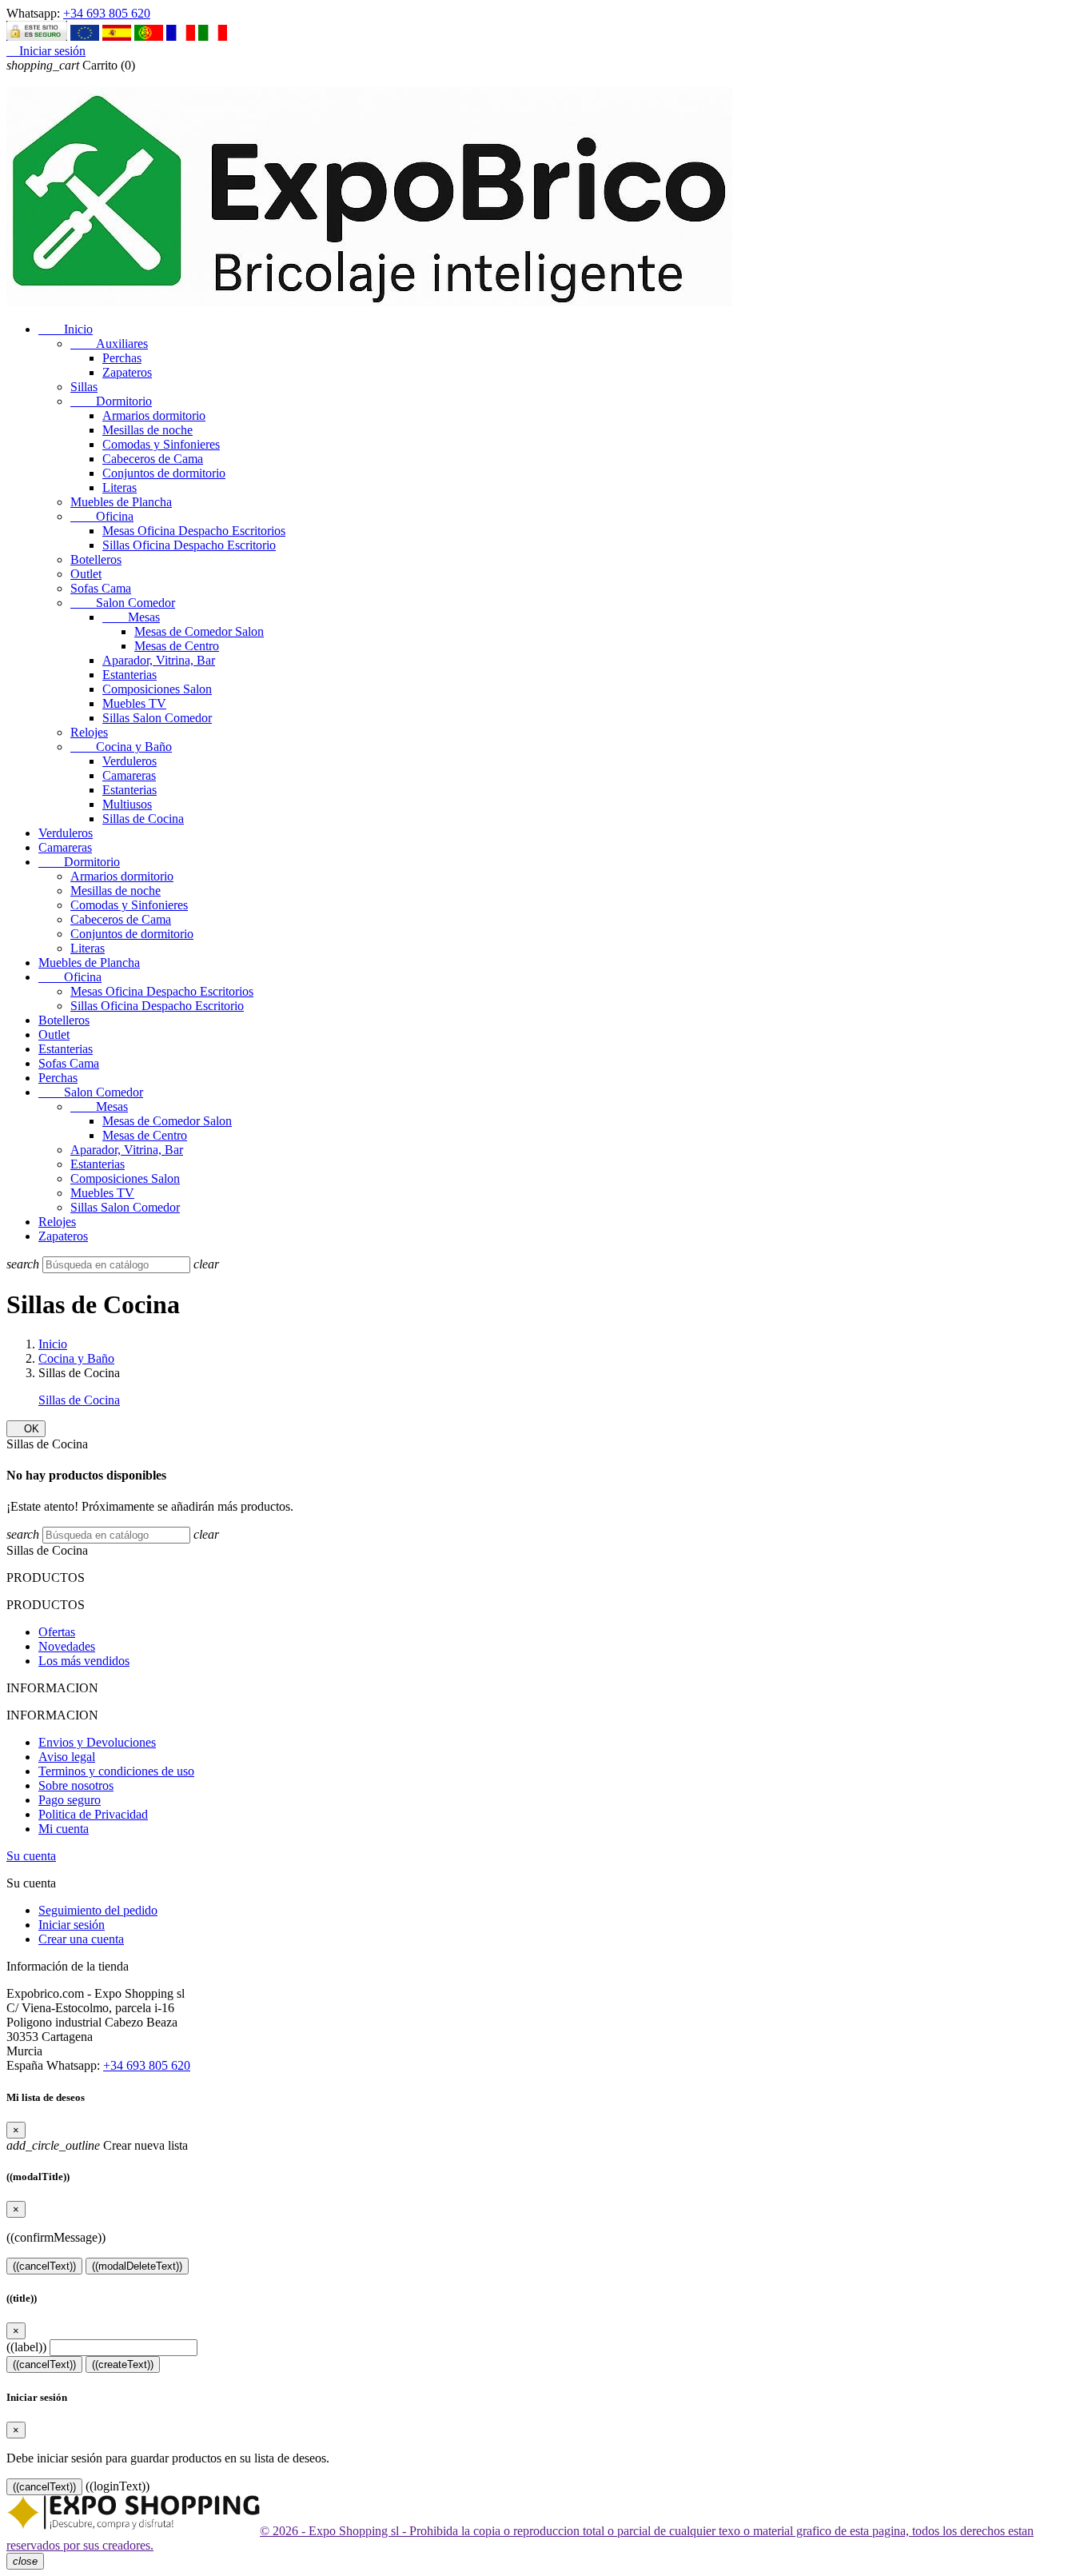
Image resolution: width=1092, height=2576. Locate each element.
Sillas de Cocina (143, 819)
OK (26, 1429)
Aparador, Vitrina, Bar (159, 660)
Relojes (89, 732)
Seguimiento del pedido (98, 1910)
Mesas (131, 617)
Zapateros (127, 372)
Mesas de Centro (177, 646)
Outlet (86, 574)
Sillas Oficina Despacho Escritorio (189, 545)
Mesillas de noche (147, 430)
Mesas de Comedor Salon (199, 631)
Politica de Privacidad (93, 1814)
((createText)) (123, 2364)
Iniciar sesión (72, 1925)
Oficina (102, 516)
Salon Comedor (123, 603)
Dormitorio (111, 401)
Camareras (129, 775)
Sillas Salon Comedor (157, 718)
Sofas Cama (101, 588)
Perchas (122, 358)
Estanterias (130, 675)
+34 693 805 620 (107, 13)
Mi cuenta (64, 1829)
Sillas (84, 387)
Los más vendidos (84, 1661)
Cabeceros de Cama (153, 459)
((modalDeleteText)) (137, 2266)
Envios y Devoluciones (97, 1742)
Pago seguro (70, 1800)
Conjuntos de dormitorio (164, 473)
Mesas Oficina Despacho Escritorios (194, 531)
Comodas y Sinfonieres (161, 444)
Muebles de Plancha (121, 502)
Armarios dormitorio (154, 415)
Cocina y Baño (121, 747)
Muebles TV (134, 703)
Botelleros (96, 559)
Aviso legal (67, 1757)
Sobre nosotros (76, 1785)
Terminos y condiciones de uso (116, 1771)
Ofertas (57, 1632)
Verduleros (130, 761)
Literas (120, 487)
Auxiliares (109, 343)
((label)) (26, 2347)
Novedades (67, 1646)
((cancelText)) (44, 2266)
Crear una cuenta (81, 1939)
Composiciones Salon (157, 689)
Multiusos (127, 804)
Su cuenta (31, 1856)
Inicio (66, 329)
